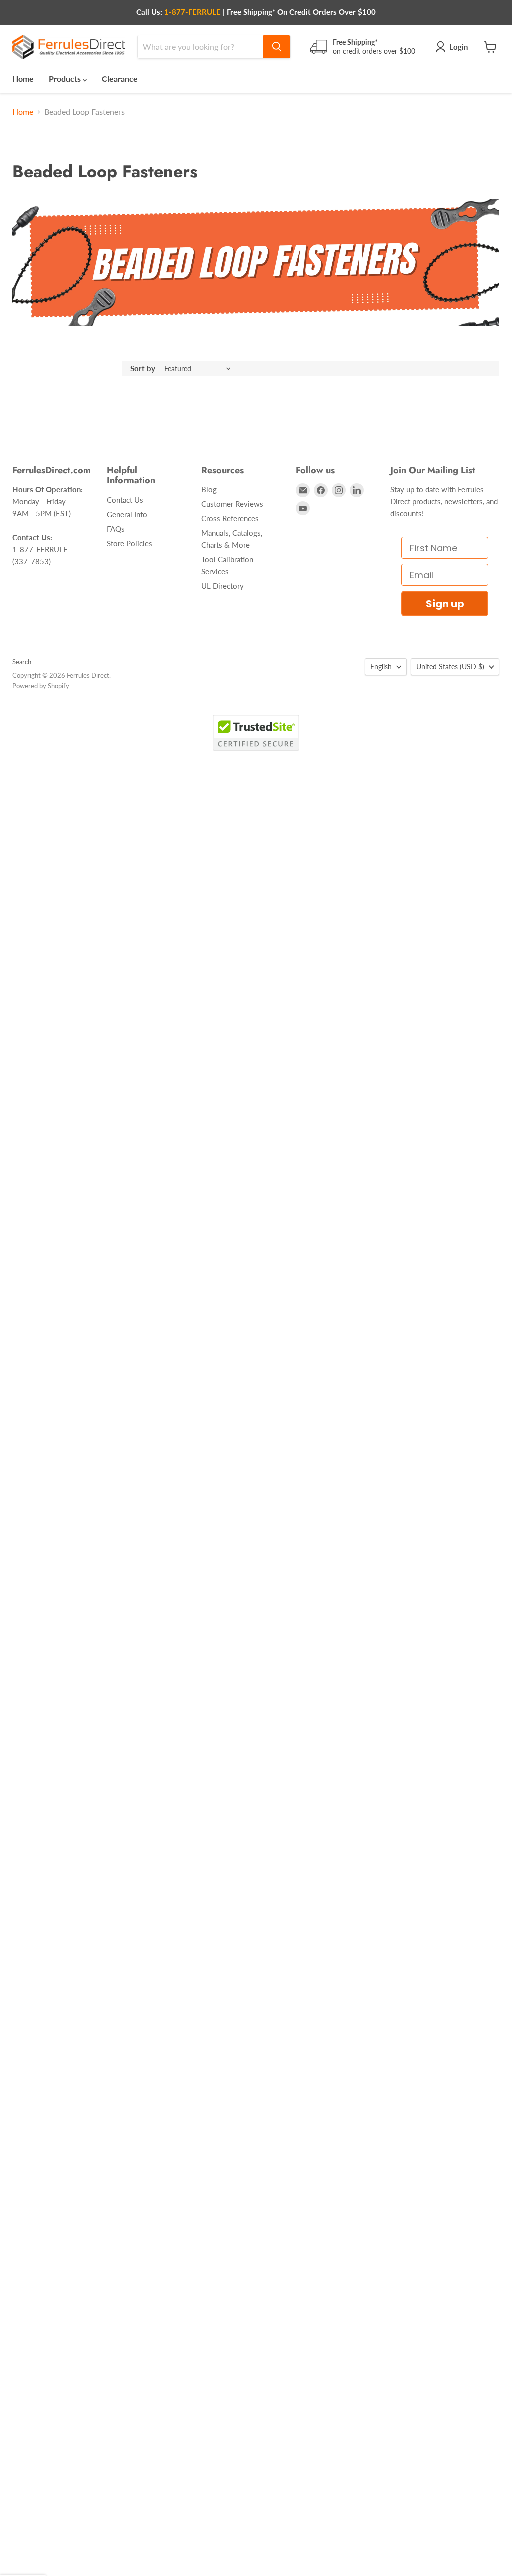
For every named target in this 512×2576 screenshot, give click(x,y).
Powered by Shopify (41, 686)
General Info (127, 514)
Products (66, 79)
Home (23, 79)
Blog (209, 489)
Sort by (143, 368)
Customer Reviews (232, 504)
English (381, 667)
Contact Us (125, 500)
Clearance (120, 79)
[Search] (277, 47)
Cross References (230, 518)
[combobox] (201, 47)
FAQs (116, 529)
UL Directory (223, 586)
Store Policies (130, 543)
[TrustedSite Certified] (256, 733)
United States (450, 667)
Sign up (445, 604)
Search (22, 662)
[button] (23, 2567)
